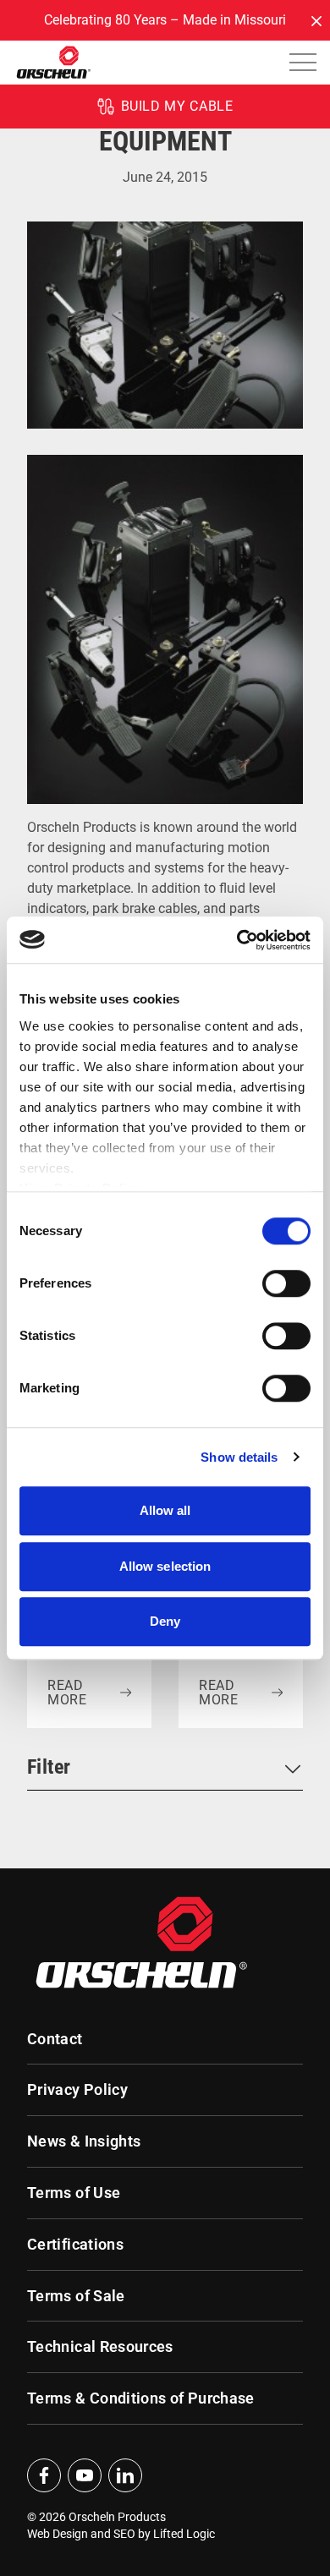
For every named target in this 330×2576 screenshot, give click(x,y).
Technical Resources (100, 2347)
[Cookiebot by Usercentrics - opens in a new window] (237, 940)
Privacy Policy (77, 2090)
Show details (239, 1457)
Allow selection (165, 1566)
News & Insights (84, 2141)
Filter (49, 1767)
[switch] (286, 1283)
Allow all (165, 1510)
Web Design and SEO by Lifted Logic (121, 2534)
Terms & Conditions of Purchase (141, 2398)
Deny (165, 1621)
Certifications (75, 2245)
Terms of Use (74, 2193)
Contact (55, 2039)
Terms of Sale (76, 2296)
